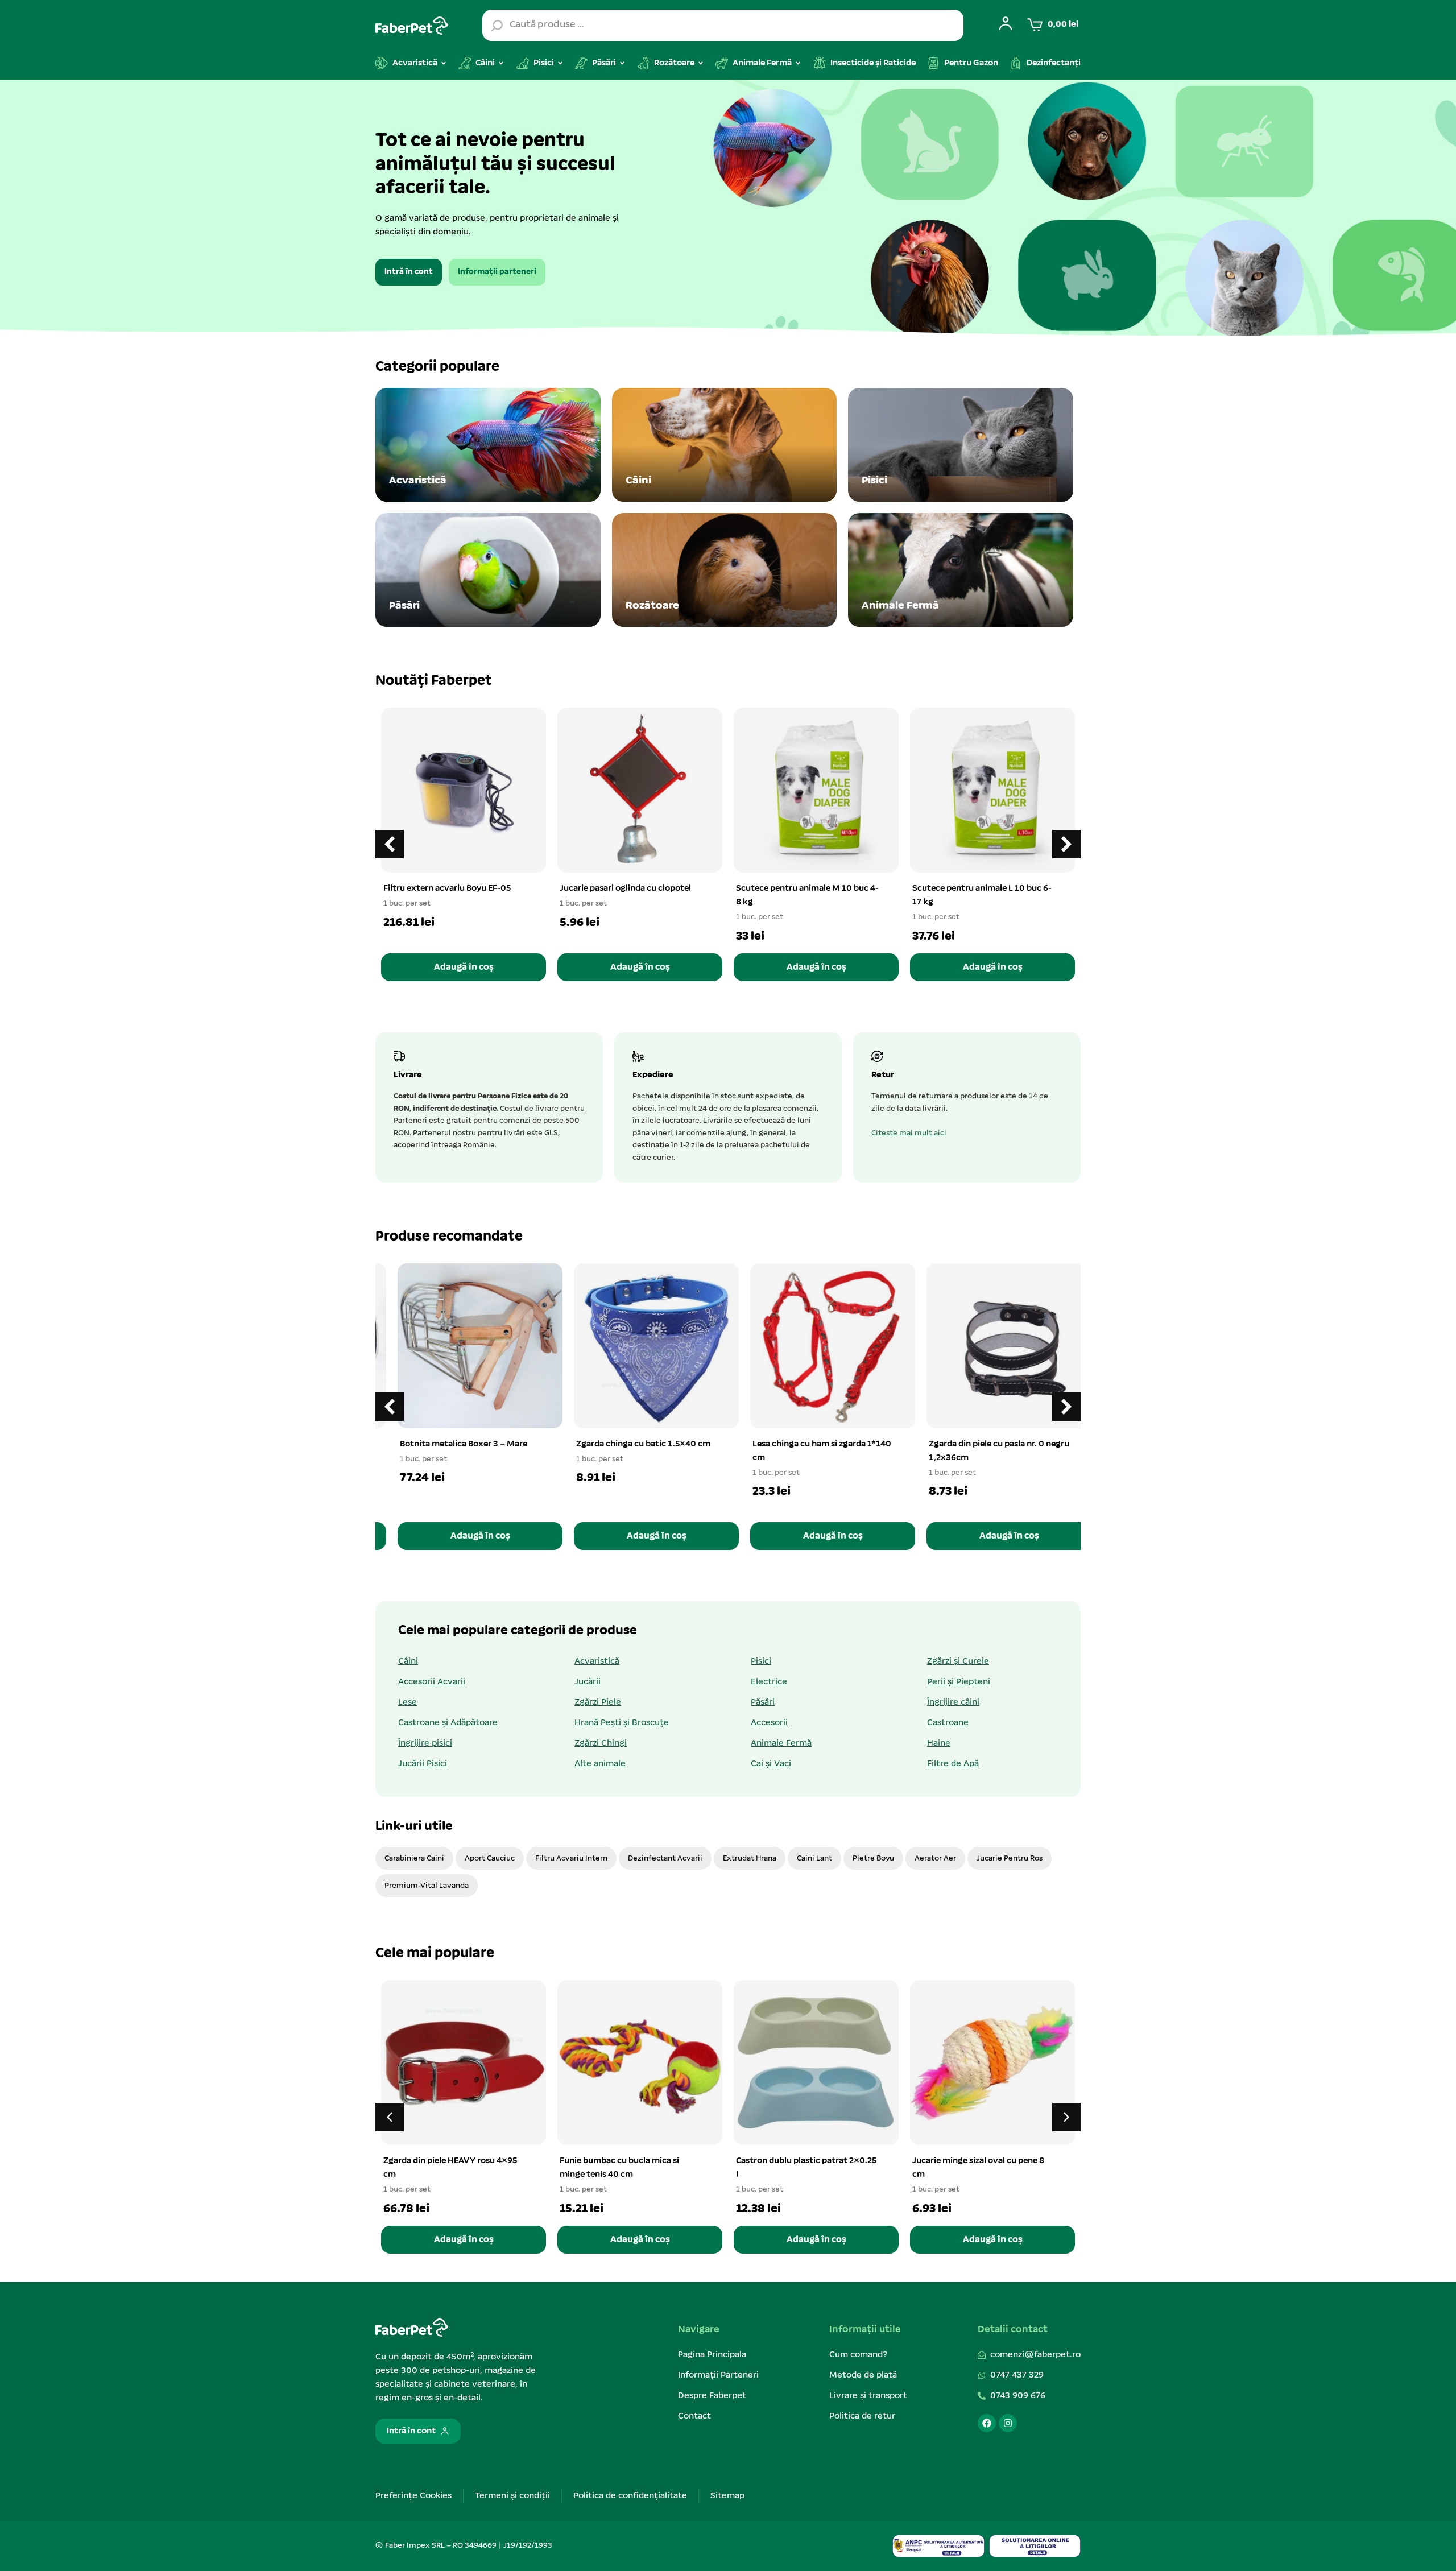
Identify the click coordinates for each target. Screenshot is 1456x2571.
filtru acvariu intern (571, 1859)
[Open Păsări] (622, 63)
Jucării (588, 1682)
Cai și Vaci (771, 1764)
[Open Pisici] (560, 63)
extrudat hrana (750, 1859)
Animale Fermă (781, 1743)
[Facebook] (987, 2423)
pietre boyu (873, 1859)
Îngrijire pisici (425, 1743)
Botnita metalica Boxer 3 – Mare (447, 1444)
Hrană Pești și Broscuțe (622, 1723)
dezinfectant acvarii (665, 1859)
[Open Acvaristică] (444, 63)
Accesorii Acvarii (432, 1682)
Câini (408, 1661)
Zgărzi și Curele (958, 1661)
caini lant (814, 1859)
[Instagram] (1008, 2423)
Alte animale (600, 1764)
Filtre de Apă (953, 1764)
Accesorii (769, 1723)
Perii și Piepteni (959, 1682)
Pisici (761, 1661)
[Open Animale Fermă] (798, 63)
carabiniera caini (414, 1859)
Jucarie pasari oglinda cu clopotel (625, 888)
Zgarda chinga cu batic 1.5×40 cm (627, 1444)
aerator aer (935, 1859)
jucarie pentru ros (1010, 1859)
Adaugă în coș (464, 967)
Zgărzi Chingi (601, 1743)
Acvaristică (597, 1661)
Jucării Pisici (423, 1764)
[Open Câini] (501, 63)
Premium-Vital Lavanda (427, 1886)
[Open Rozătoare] (701, 63)
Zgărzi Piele (598, 1702)
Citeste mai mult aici (909, 1133)
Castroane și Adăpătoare (448, 1723)
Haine (939, 1743)
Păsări (763, 1702)
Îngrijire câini (953, 1702)
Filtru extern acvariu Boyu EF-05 (447, 888)
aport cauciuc (490, 1859)
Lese (408, 1702)
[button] (1066, 844)
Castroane (948, 1723)
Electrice (769, 1682)
